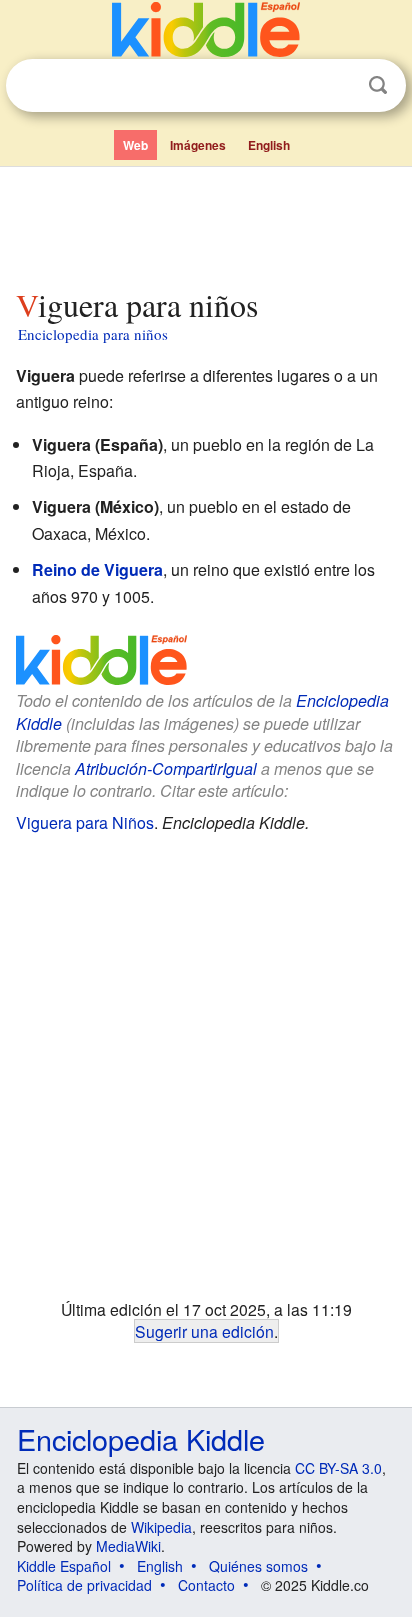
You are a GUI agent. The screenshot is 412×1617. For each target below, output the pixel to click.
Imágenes (198, 145)
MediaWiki (128, 1546)
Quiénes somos (258, 1566)
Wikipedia (161, 1527)
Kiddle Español (64, 1566)
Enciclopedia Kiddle (141, 1438)
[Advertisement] (206, 223)
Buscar (378, 85)
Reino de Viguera (97, 569)
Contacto (206, 1585)
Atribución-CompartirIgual (166, 768)
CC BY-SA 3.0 (338, 1468)
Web (135, 145)
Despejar (337, 86)
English (269, 145)
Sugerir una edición (204, 1331)
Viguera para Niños (85, 822)
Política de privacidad (84, 1585)
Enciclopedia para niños (93, 334)
